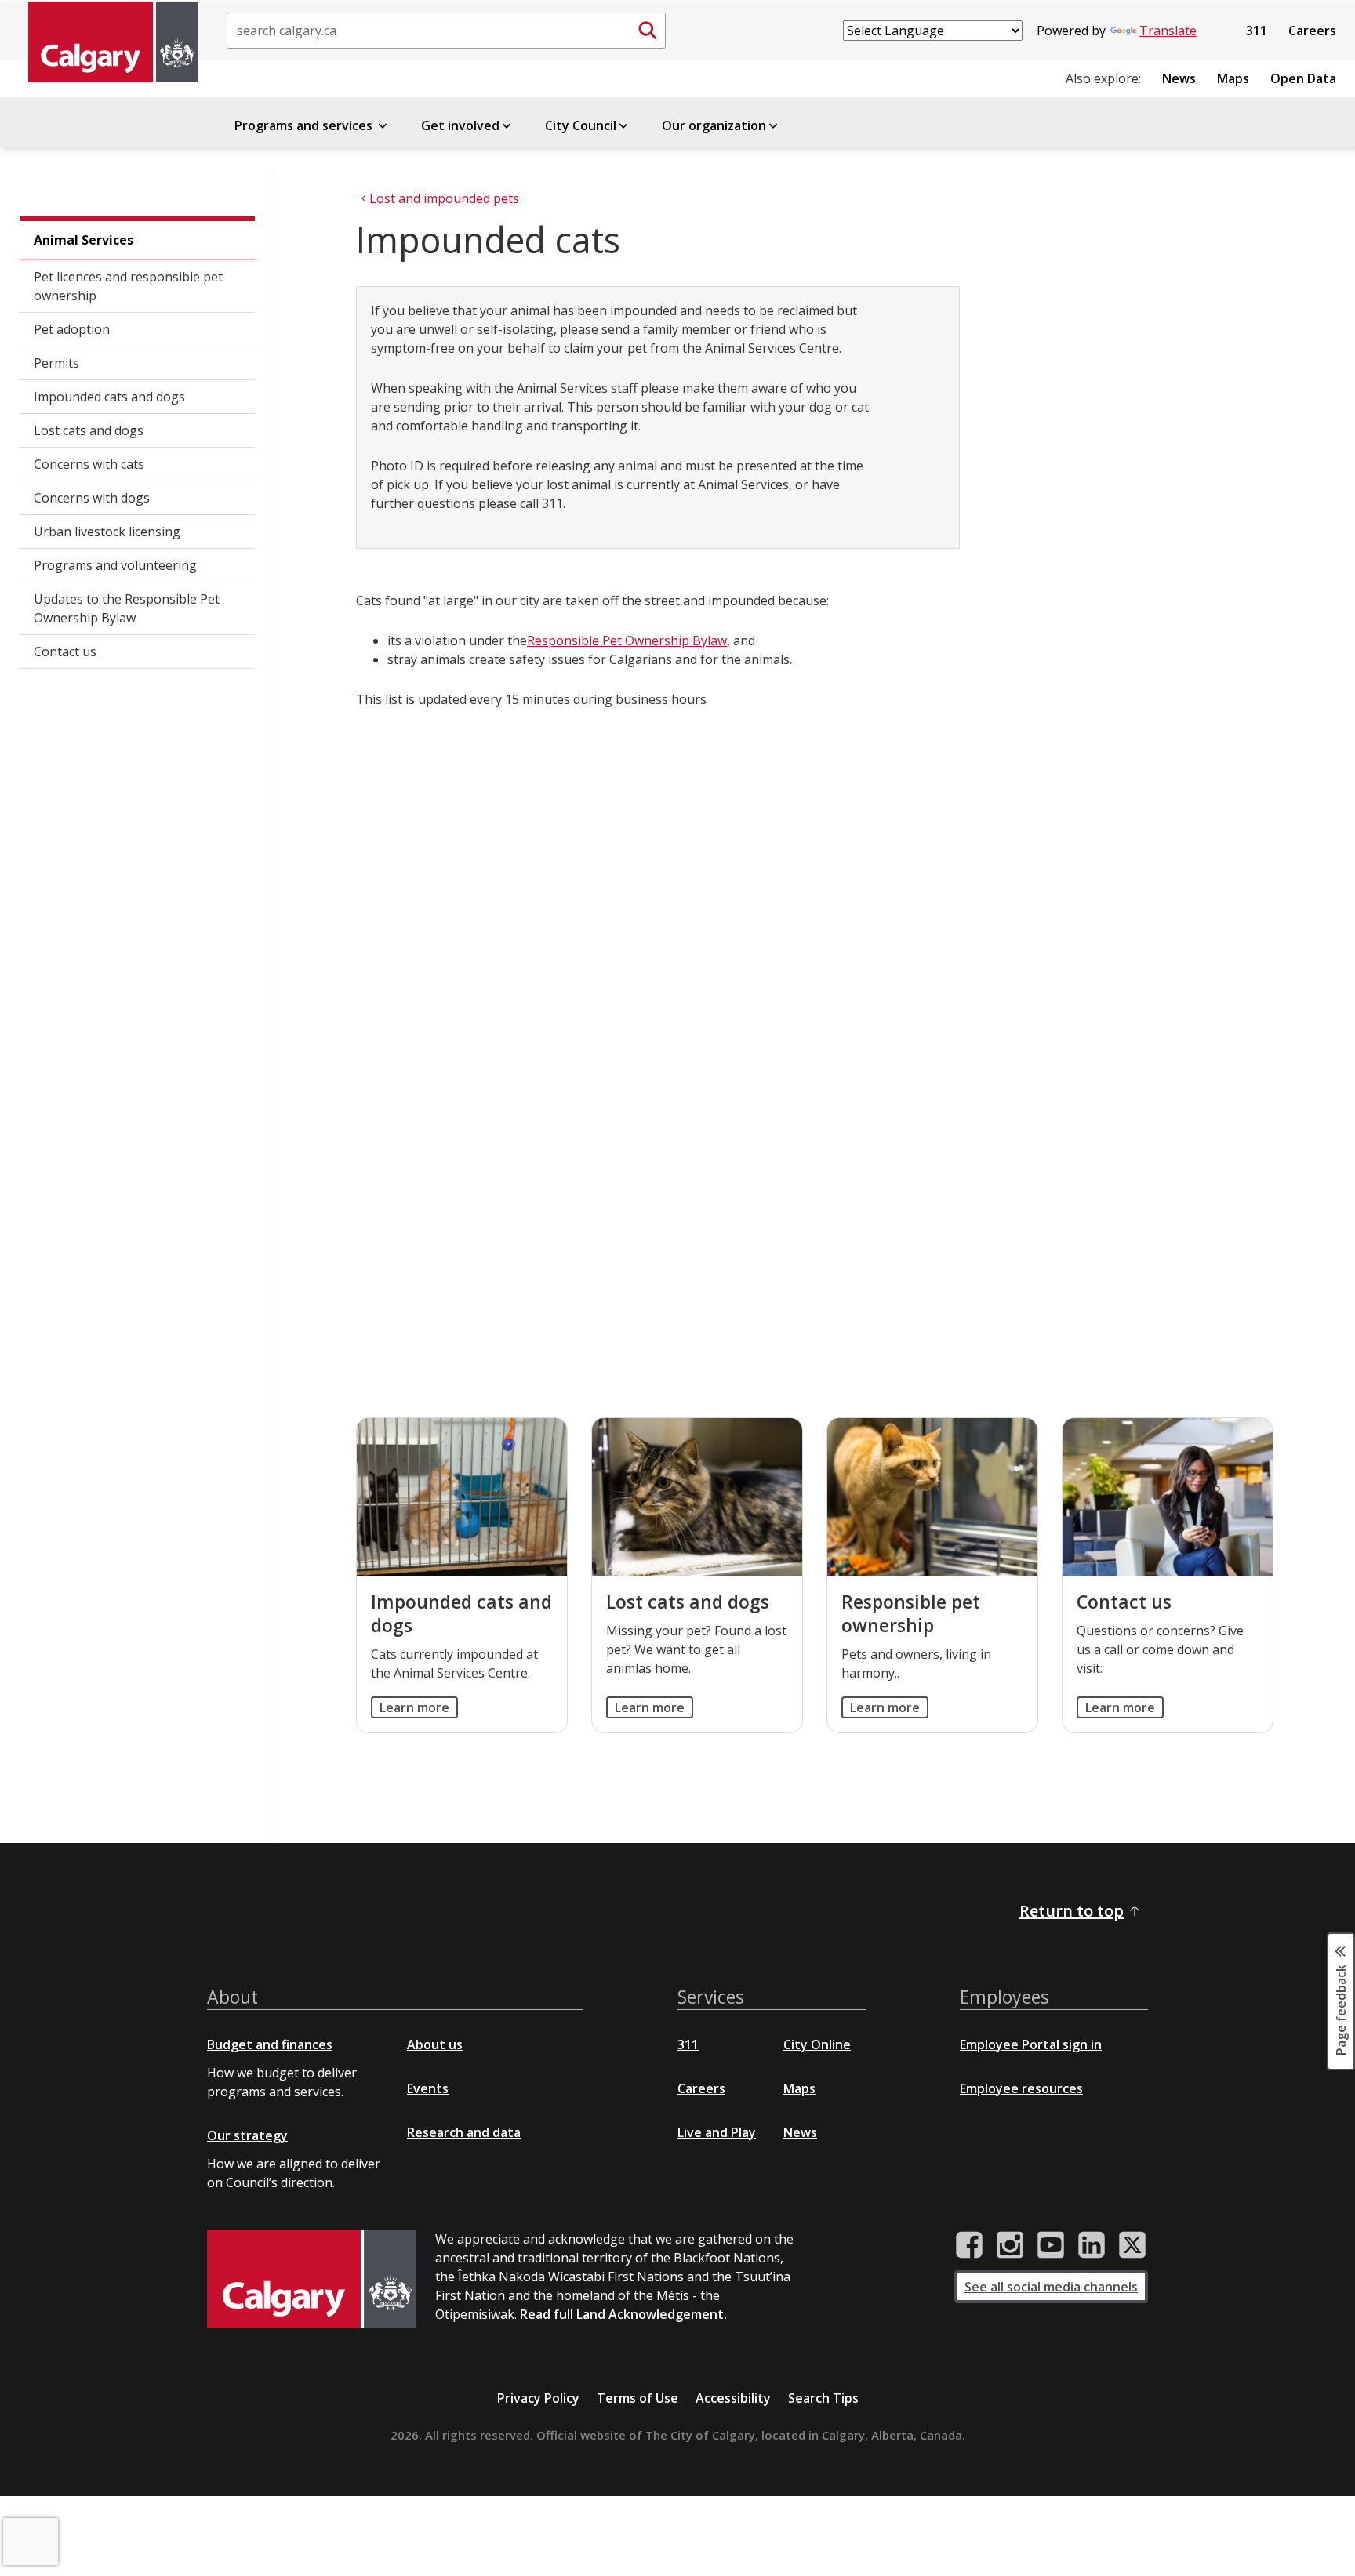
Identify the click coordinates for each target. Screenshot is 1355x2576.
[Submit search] (648, 31)
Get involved (460, 125)
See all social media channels (1051, 2287)
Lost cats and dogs (89, 430)
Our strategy (247, 2135)
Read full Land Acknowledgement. (623, 2314)
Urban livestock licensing (107, 532)
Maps (1233, 78)
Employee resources (1021, 2088)
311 (1257, 31)
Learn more (414, 1707)
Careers (1312, 31)
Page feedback (1341, 2008)
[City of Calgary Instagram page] (1010, 2245)
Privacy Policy (538, 2398)
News (1179, 78)
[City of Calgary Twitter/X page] (1132, 2245)
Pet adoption (72, 329)
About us (435, 2044)
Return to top (1072, 1911)
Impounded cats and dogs (109, 397)
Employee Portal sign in (1031, 2044)
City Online (817, 2044)
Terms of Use (638, 2398)
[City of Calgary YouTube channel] (1051, 2245)
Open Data (1303, 78)
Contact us (65, 651)
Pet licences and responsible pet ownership (128, 286)
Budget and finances (270, 2044)
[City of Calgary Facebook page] (969, 2245)
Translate (1168, 31)
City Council (581, 125)
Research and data (464, 2132)
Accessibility (733, 2398)
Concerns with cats (89, 464)
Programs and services (305, 125)
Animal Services (84, 240)
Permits (56, 363)
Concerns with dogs (92, 498)
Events (428, 2088)
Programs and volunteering (115, 565)
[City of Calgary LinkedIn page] (1092, 2245)
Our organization (714, 125)
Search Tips (823, 2398)
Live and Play (717, 2132)
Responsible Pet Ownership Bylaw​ (627, 640)
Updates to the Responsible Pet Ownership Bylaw (127, 608)
